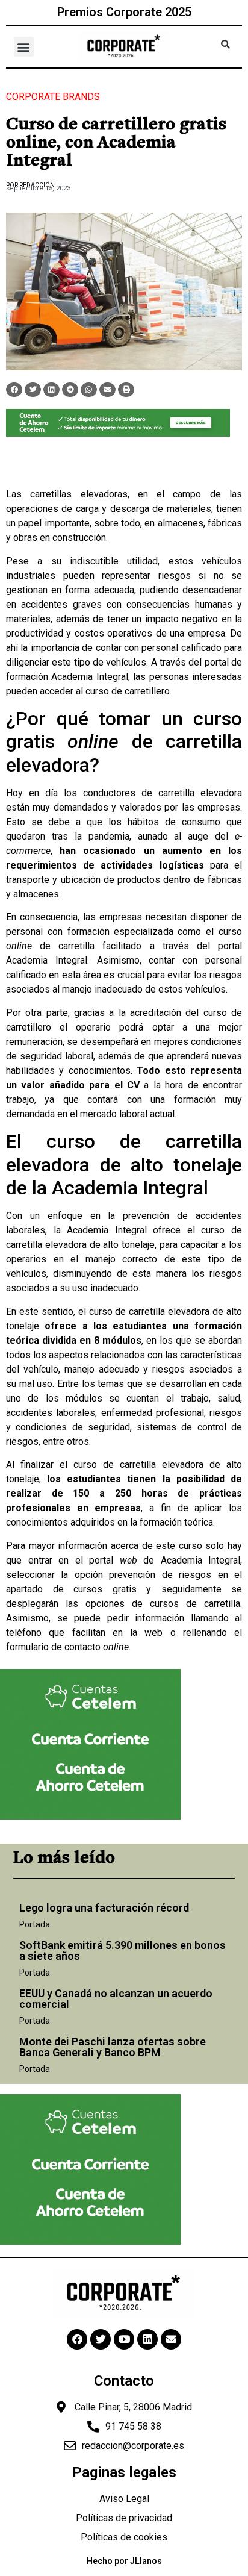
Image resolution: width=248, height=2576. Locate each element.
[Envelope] (171, 2339)
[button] (24, 47)
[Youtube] (124, 2339)
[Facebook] (77, 2339)
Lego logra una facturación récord (104, 1908)
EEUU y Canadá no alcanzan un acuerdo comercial (116, 1999)
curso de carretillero (128, 691)
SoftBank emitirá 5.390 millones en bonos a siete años (122, 1951)
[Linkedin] (147, 2339)
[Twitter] (101, 2339)
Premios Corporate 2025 (124, 12)
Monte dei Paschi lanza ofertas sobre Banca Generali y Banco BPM (113, 2047)
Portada (35, 1924)
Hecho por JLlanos (124, 2561)
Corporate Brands (53, 97)
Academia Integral (89, 677)
